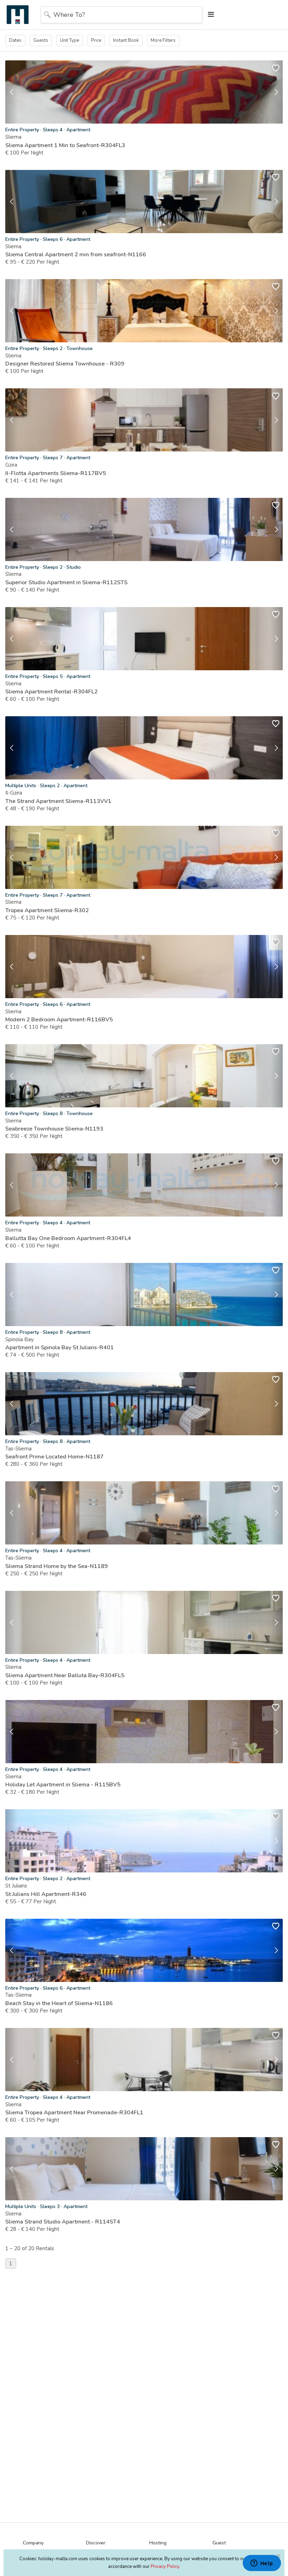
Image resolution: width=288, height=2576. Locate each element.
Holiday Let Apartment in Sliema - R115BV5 (63, 1785)
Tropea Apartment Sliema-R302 (47, 910)
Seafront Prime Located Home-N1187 (54, 1457)
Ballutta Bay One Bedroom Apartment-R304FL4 (68, 1238)
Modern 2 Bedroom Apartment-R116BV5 (59, 1020)
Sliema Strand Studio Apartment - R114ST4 (63, 2222)
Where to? (69, 15)
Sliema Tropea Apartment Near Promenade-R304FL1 (74, 2113)
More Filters (163, 40)
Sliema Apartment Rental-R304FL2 (51, 692)
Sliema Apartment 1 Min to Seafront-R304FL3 (65, 145)
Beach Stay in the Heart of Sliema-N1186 (59, 2003)
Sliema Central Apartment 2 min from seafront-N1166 (76, 255)
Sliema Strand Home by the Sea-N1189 (57, 1566)
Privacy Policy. (165, 2567)
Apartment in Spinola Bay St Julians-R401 (60, 1348)
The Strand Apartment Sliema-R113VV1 (58, 801)
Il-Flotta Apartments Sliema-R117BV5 (56, 473)
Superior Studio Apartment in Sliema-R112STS (66, 582)
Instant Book (126, 40)
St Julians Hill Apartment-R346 (46, 1894)
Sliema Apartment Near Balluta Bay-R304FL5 (65, 1675)
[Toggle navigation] (209, 15)
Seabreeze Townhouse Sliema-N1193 (54, 1129)
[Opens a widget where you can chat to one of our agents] (262, 2564)
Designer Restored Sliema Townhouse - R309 (65, 364)
